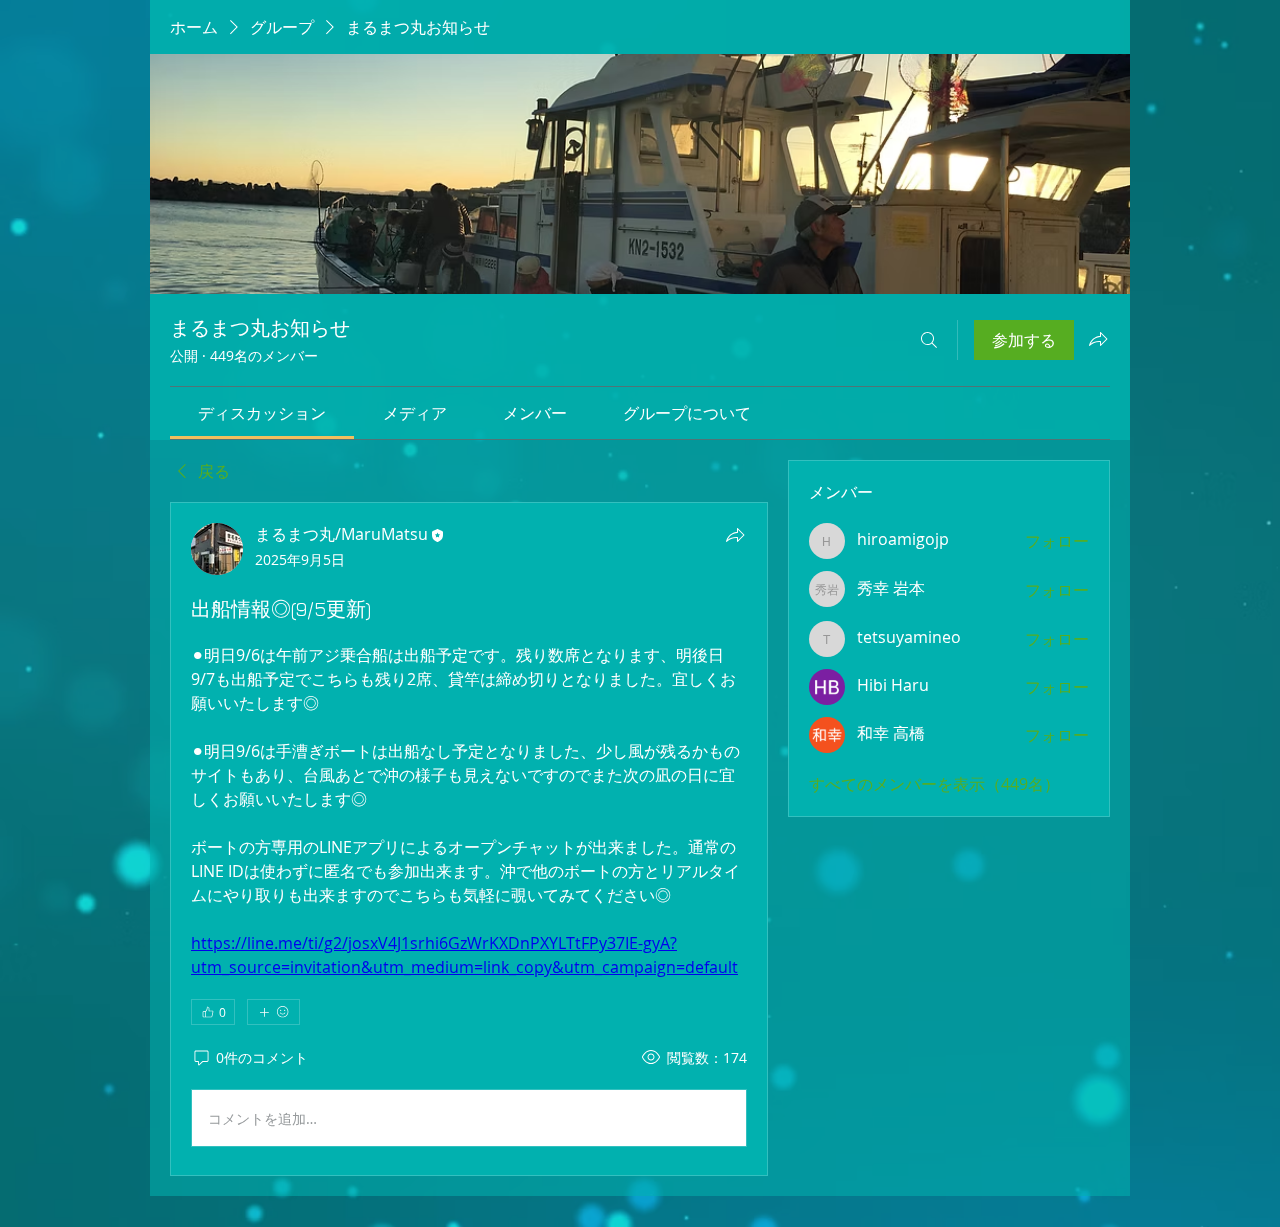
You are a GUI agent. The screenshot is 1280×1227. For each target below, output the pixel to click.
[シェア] (735, 535)
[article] (469, 839)
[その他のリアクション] (273, 1012)
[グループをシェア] (1098, 339)
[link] (262, 413)
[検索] (929, 340)
